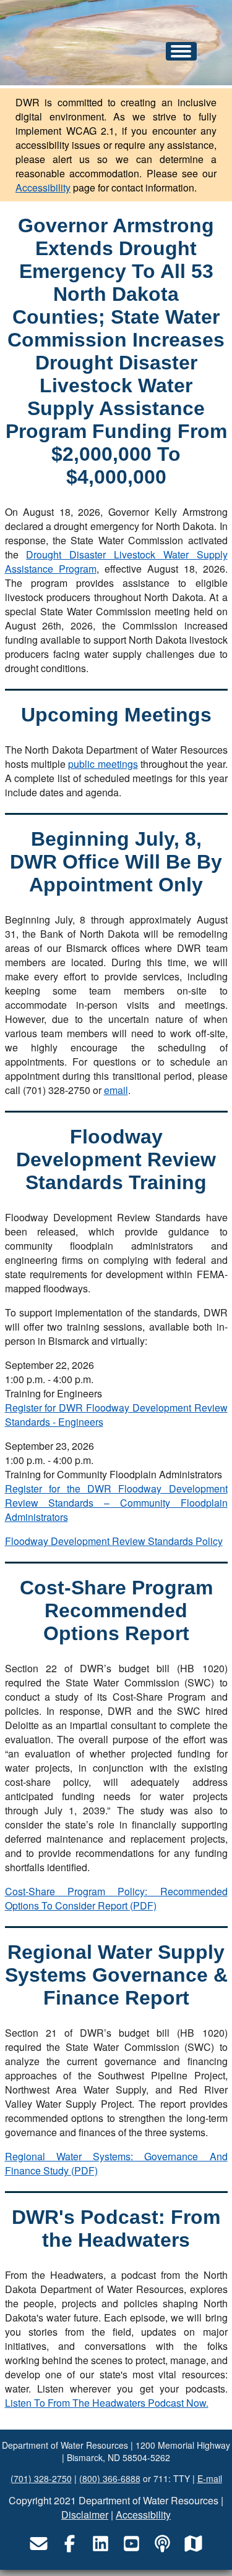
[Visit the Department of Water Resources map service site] (194, 2543)
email (116, 1090)
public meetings (103, 764)
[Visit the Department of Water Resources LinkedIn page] (101, 2543)
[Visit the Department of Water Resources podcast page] (163, 2543)
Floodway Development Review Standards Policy (114, 1541)
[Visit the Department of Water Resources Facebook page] (70, 2543)
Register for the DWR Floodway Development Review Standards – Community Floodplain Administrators (116, 1503)
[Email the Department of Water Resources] (39, 2543)
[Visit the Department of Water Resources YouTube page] (132, 2543)
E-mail (210, 2478)
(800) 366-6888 (110, 2478)
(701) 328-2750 (41, 2478)
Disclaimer (85, 2515)
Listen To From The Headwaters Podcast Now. (107, 2403)
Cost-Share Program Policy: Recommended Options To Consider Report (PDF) (116, 1898)
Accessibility (43, 187)
